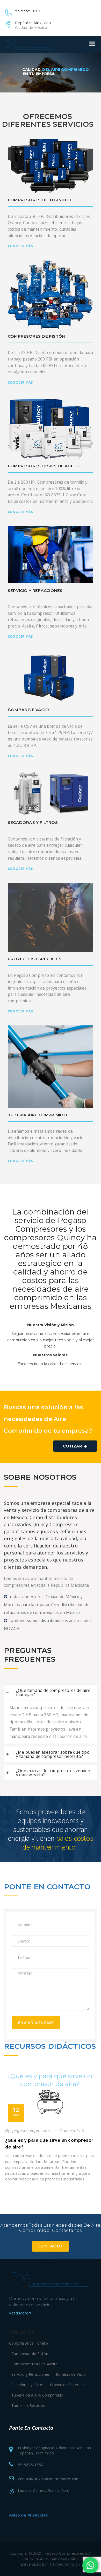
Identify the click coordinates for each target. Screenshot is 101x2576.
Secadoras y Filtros (28, 2385)
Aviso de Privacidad (29, 2515)
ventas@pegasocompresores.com (49, 2479)
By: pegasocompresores (28, 2131)
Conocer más (20, 246)
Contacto (50, 2246)
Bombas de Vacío (71, 2374)
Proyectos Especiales (68, 2385)
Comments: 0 (71, 2131)
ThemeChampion (64, 2564)
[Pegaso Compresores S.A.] (30, 44)
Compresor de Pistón (30, 2354)
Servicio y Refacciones (31, 2374)
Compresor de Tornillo (28, 2343)
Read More (19, 2313)
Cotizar (73, 1446)
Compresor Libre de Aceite (34, 2364)
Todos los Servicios (28, 2405)
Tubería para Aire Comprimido (37, 2395)
